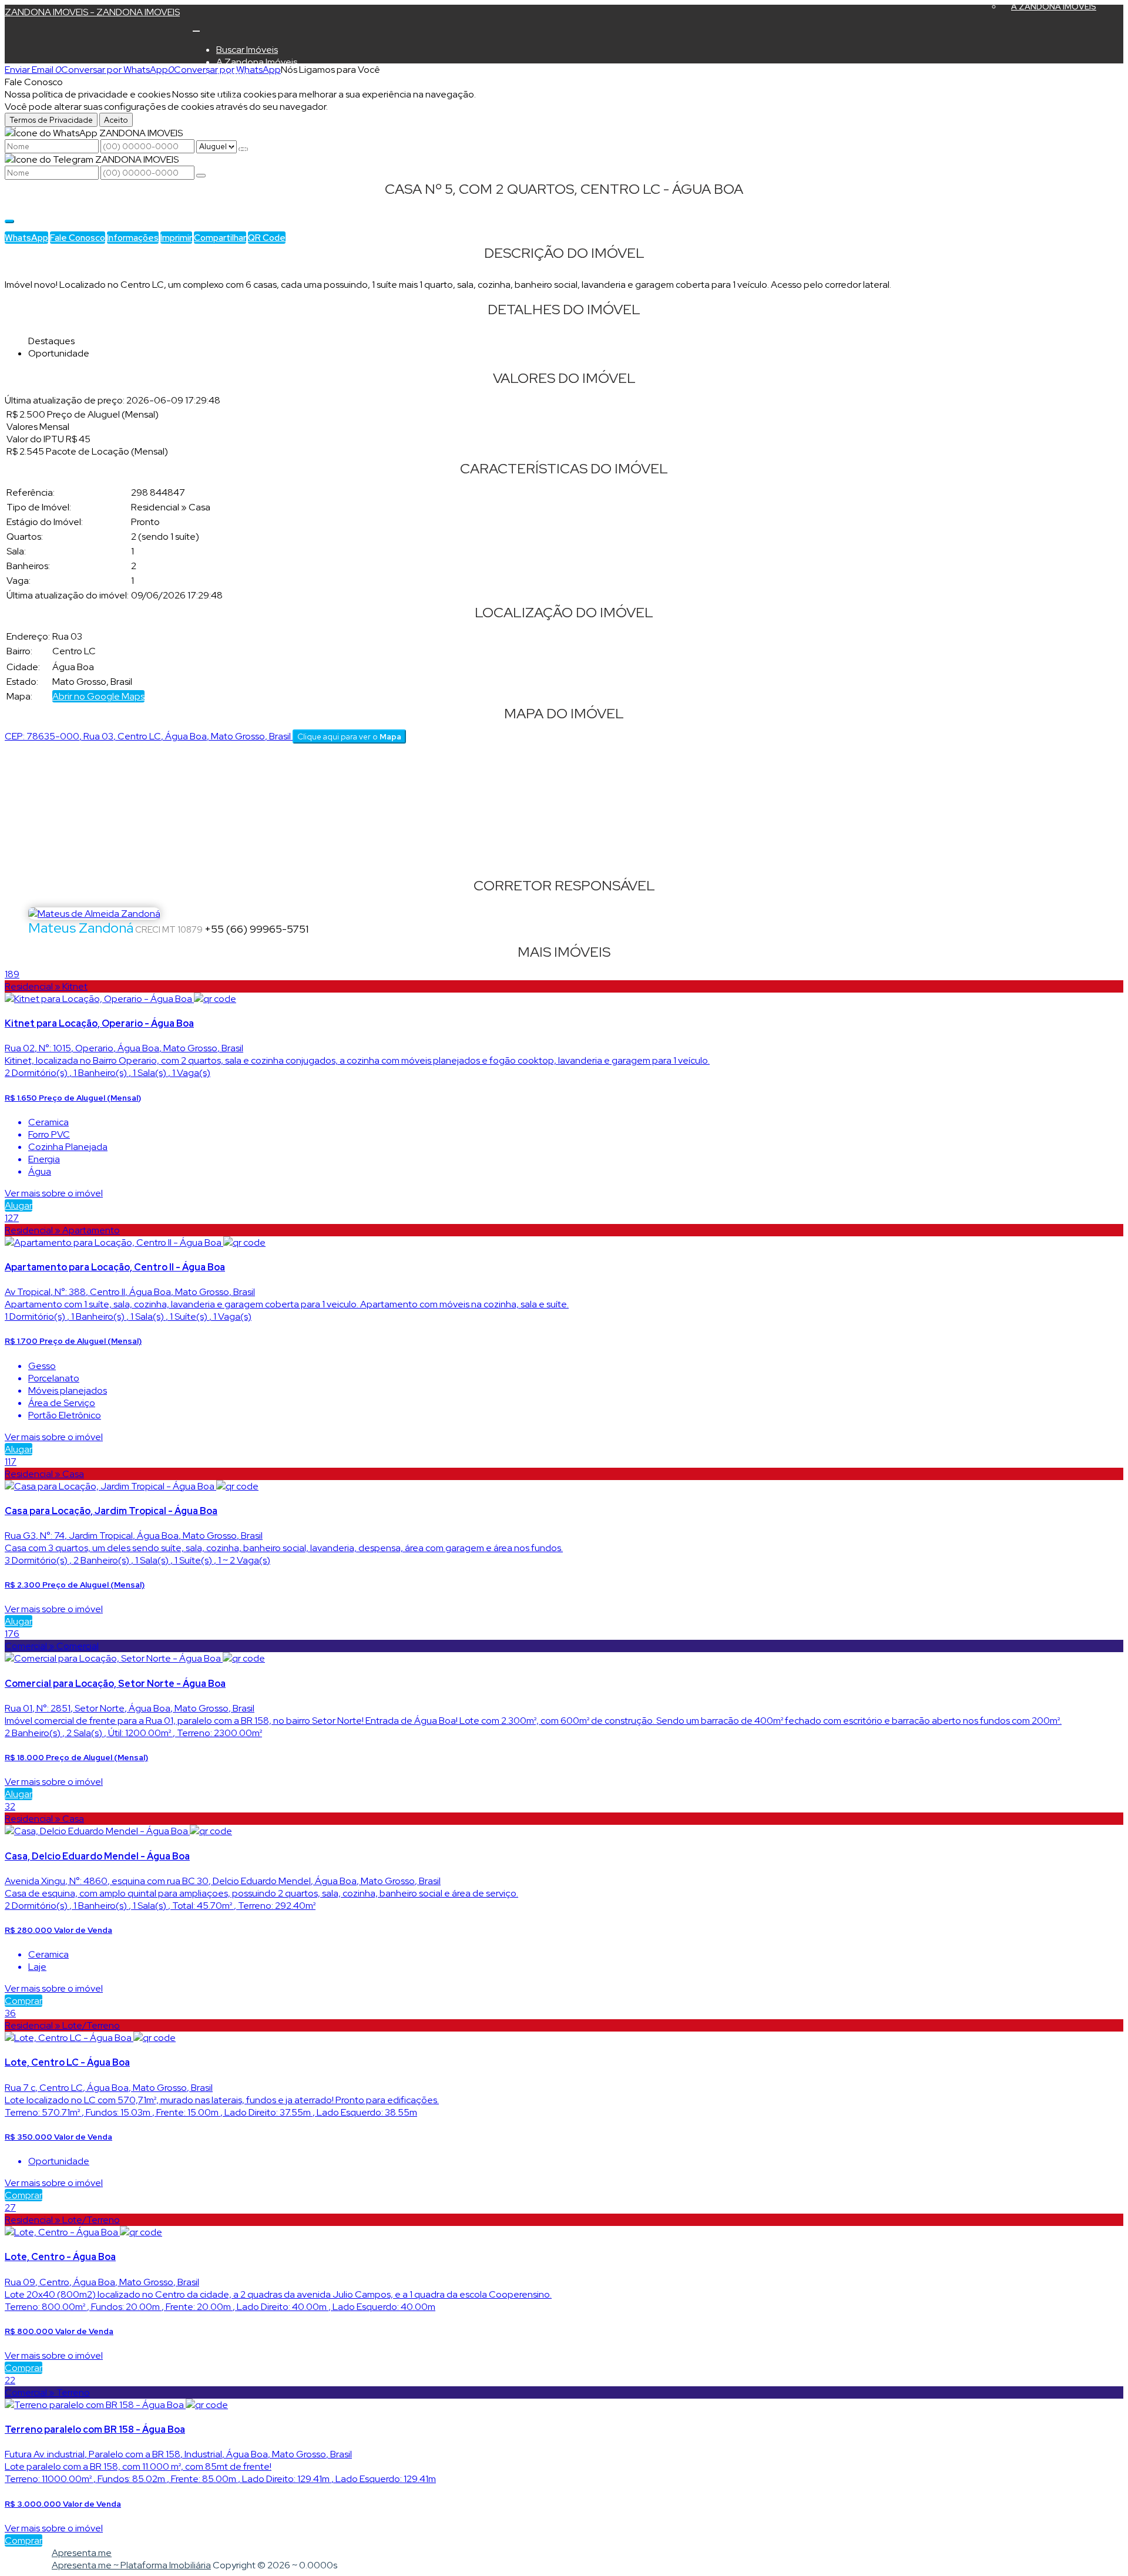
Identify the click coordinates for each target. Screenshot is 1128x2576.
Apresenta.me (82, 2553)
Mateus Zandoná (81, 928)
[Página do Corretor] (94, 914)
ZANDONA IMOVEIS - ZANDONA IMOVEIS (92, 12)
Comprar (23, 2001)
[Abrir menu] (196, 28)
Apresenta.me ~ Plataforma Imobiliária (131, 2565)
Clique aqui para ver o (349, 737)
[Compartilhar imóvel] (9, 221)
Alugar (19, 1205)
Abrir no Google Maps (98, 696)
